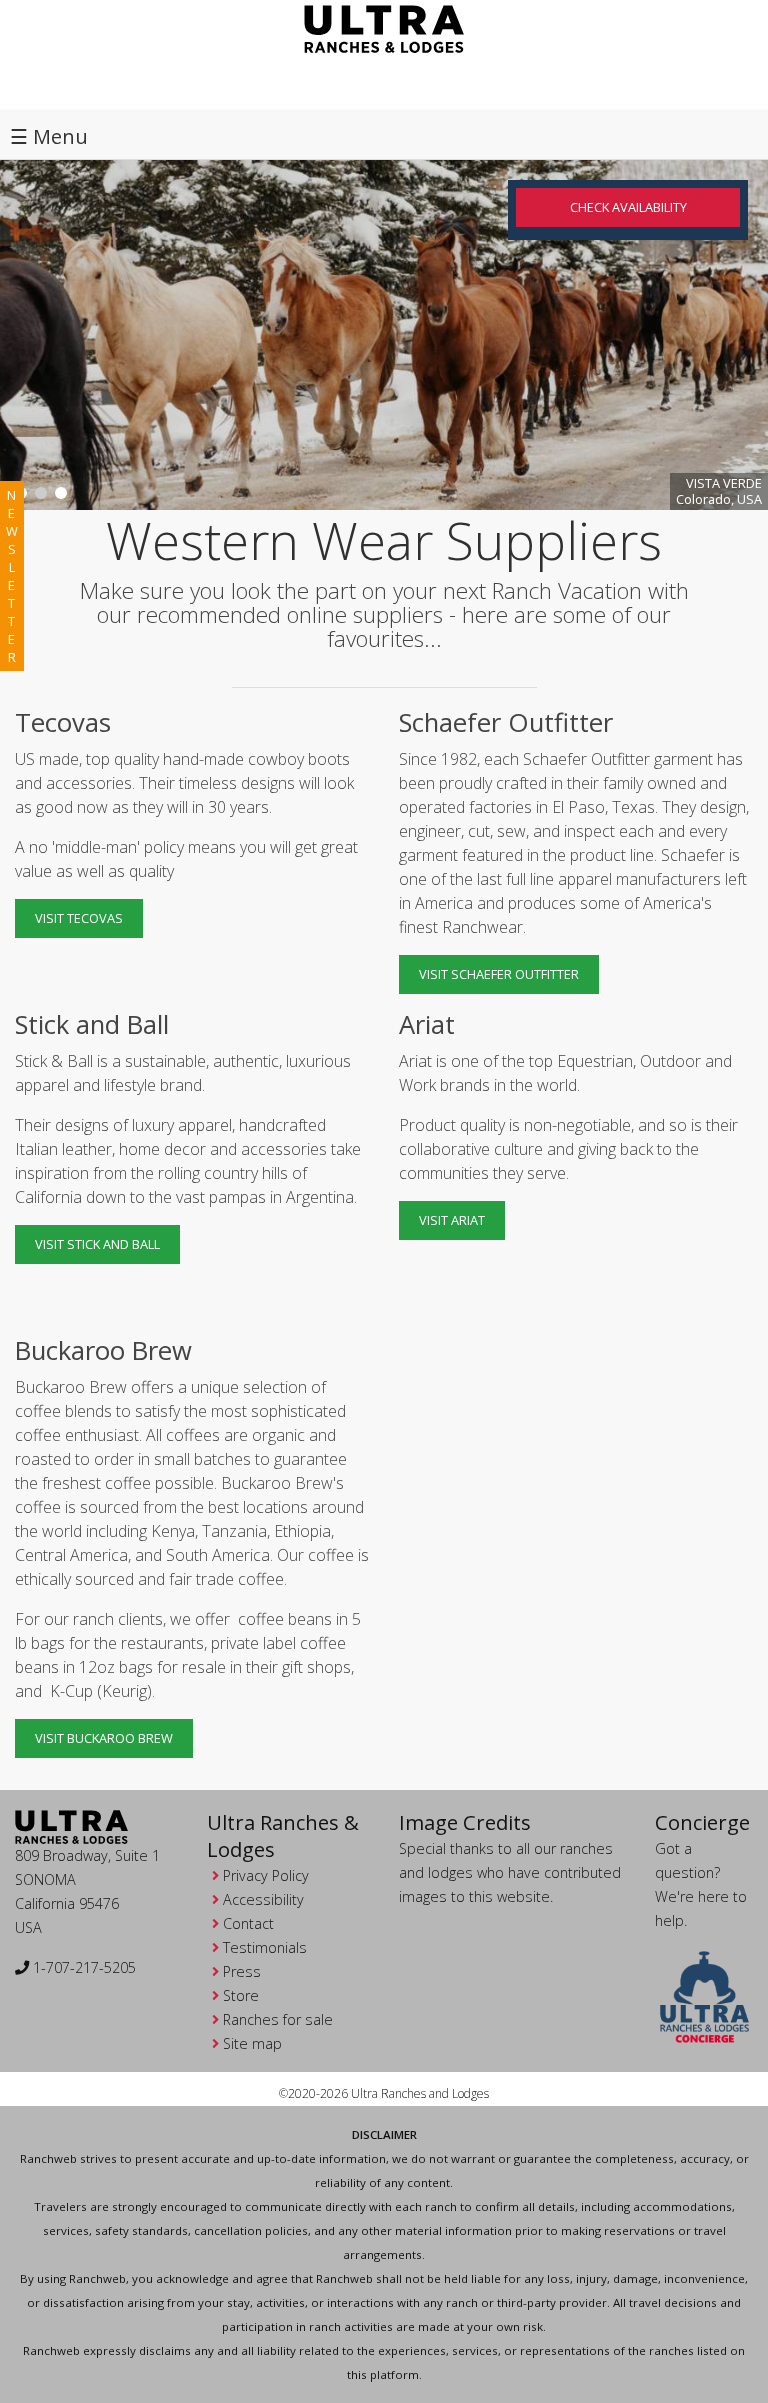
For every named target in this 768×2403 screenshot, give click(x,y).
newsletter (12, 576)
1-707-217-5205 (82, 1967)
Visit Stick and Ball (97, 1244)
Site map (252, 2043)
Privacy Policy (266, 1875)
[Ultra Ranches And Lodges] (383, 27)
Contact (248, 1923)
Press (242, 1971)
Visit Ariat (452, 1220)
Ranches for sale (278, 2019)
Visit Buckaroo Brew (104, 1738)
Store (241, 1995)
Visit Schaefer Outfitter (499, 974)
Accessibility (263, 1899)
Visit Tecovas (79, 918)
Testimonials (265, 1947)
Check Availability (628, 207)
